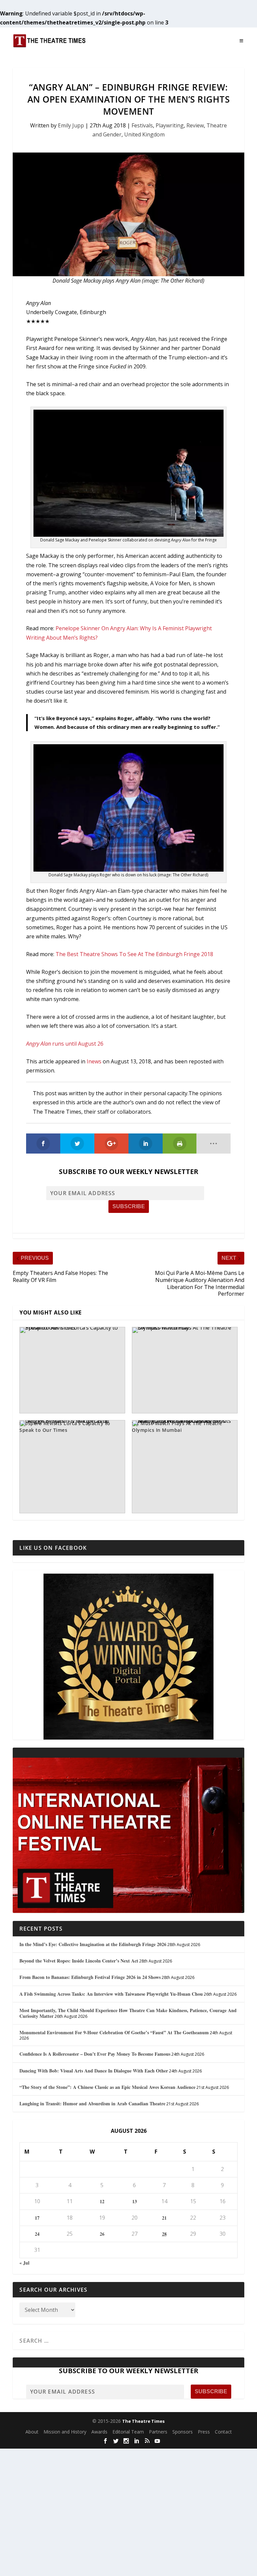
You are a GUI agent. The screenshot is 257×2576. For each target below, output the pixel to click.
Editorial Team (128, 2432)
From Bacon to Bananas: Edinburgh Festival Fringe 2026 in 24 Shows (90, 1977)
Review (195, 125)
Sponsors (183, 2432)
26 (102, 2234)
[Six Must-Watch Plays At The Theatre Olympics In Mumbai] (185, 1370)
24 (37, 2234)
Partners (158, 2432)
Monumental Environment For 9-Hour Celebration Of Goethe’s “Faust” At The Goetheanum (114, 2032)
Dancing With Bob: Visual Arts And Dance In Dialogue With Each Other (94, 2071)
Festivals (142, 125)
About (32, 2432)
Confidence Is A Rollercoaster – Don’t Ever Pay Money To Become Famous (95, 2054)
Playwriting (170, 125)
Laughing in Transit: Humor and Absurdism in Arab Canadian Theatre (92, 2103)
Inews (94, 1061)
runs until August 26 (65, 1044)
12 (102, 2201)
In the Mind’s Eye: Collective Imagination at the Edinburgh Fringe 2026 (93, 1944)
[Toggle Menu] (242, 41)
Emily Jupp (71, 125)
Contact (223, 2432)
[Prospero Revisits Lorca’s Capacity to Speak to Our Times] (72, 1370)
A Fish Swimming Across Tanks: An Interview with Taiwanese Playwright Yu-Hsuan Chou (111, 1994)
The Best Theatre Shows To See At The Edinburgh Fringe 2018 (134, 954)
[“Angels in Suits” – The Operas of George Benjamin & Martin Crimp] (72, 1467)
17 (37, 2218)
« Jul (24, 2263)
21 (164, 2218)
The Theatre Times (143, 2421)
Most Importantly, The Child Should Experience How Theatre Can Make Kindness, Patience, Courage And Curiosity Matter (128, 2013)
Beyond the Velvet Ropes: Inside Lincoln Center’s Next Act (79, 1961)
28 (164, 2234)
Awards (99, 2432)
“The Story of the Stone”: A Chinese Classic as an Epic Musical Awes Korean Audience (107, 2087)
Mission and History (65, 2432)
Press (204, 2432)
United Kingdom (144, 134)
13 (135, 2201)
